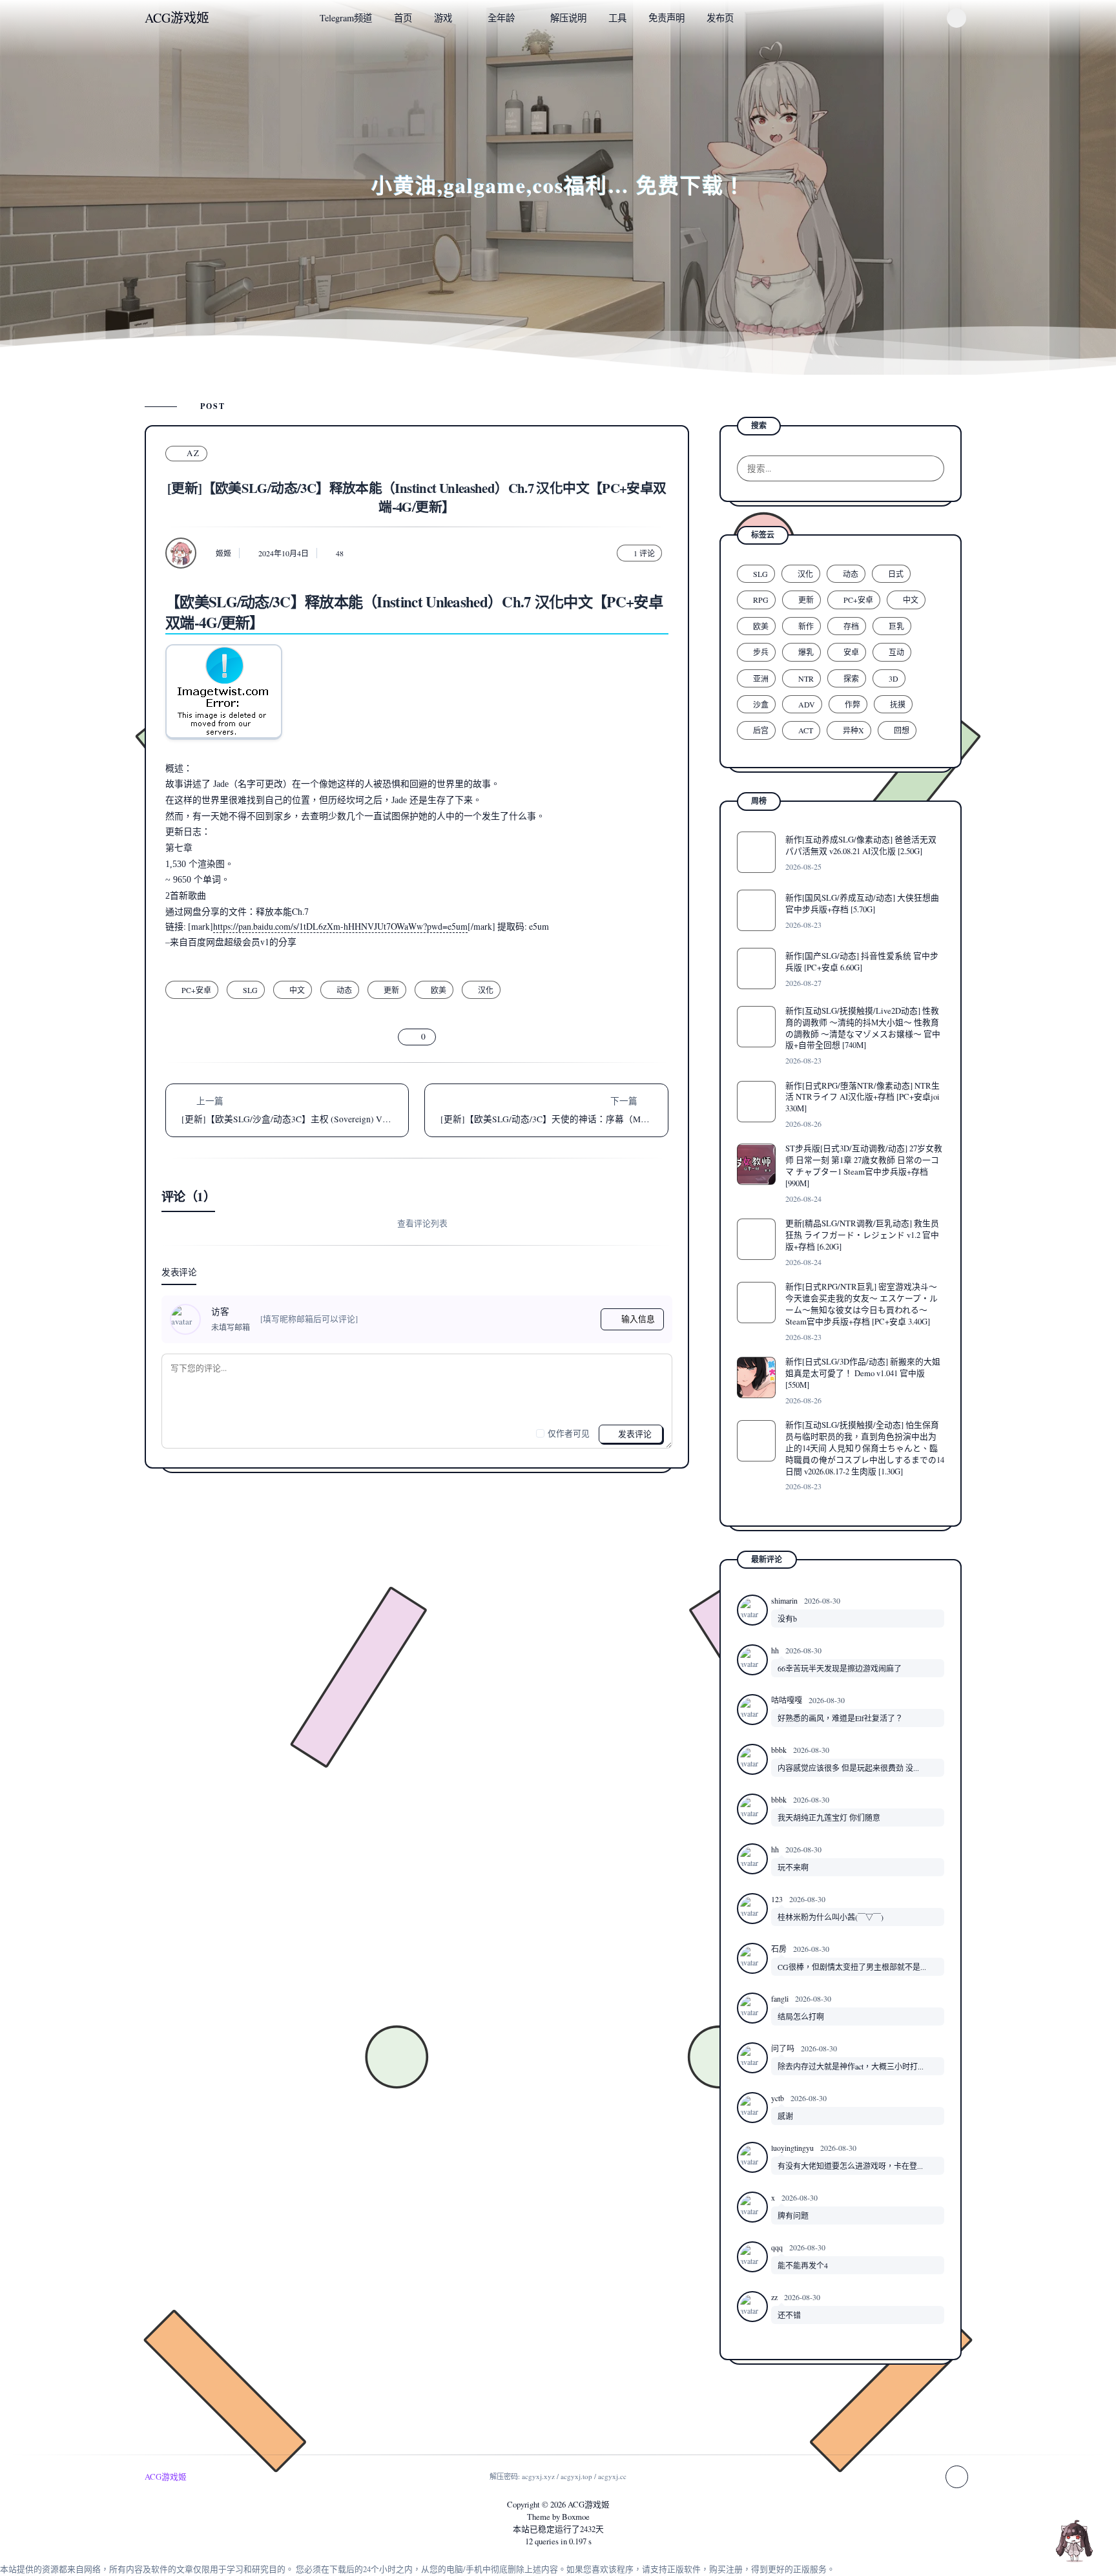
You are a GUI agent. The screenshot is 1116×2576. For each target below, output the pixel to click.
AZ (193, 453)
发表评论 (634, 1434)
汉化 (486, 990)
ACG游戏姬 (589, 2504)
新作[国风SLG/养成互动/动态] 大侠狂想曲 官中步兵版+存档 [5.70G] (862, 903)
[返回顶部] (1074, 2540)
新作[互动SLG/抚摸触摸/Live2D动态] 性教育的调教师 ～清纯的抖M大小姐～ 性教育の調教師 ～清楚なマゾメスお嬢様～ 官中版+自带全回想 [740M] (863, 1028)
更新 (391, 990)
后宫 (761, 730)
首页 (403, 18)
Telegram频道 (346, 18)
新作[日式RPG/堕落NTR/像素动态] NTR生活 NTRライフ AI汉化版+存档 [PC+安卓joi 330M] (863, 1097)
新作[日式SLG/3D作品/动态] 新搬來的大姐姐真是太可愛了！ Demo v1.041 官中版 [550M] (863, 1373)
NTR (806, 678)
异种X (853, 730)
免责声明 (666, 18)
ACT (806, 730)
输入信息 (638, 1319)
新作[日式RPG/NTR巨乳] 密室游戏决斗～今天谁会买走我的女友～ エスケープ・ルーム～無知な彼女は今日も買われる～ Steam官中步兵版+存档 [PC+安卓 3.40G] (862, 1304)
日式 (896, 574)
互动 (896, 652)
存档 (851, 626)
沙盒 (761, 704)
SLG (250, 990)
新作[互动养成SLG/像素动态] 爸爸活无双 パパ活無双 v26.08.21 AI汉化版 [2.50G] (861, 845)
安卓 (851, 652)
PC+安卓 (196, 990)
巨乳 (896, 626)
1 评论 (644, 553)
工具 (617, 18)
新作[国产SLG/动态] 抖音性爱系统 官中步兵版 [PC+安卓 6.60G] (862, 961)
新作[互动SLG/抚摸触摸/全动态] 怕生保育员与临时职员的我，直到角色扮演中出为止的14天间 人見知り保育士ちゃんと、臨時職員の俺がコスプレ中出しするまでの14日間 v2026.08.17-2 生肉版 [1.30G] (865, 1448)
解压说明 (568, 18)
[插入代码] (198, 1433)
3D (894, 678)
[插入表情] (178, 1433)
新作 (806, 626)
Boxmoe (576, 2517)
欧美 (439, 990)
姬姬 (223, 553)
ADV (807, 704)
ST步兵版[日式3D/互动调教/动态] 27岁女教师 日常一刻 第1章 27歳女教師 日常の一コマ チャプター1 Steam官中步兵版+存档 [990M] (864, 1166)
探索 (851, 678)
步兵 (761, 652)
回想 (902, 730)
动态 (344, 990)
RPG (761, 600)
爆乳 (806, 652)
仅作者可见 (569, 1433)
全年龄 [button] (501, 18)
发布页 (720, 18)
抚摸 (898, 704)
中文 (297, 990)
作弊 (852, 704)
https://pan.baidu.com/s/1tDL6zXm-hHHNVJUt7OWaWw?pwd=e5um (340, 926)
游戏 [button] (443, 18)
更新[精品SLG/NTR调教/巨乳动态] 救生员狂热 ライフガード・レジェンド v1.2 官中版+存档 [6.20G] (862, 1235)
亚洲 (761, 678)
